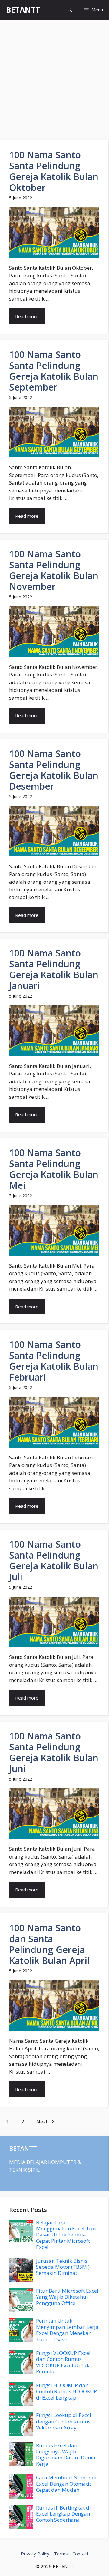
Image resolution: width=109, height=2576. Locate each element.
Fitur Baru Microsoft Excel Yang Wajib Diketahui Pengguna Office (67, 2297)
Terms (61, 2554)
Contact (80, 2554)
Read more (27, 316)
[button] (70, 10)
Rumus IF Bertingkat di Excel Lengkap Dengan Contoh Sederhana (63, 2514)
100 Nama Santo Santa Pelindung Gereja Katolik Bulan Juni (54, 1752)
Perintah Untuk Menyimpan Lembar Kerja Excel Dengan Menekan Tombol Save (67, 2330)
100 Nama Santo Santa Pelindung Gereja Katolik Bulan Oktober (54, 171)
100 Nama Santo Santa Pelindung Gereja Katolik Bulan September (54, 371)
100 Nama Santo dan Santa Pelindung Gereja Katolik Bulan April (49, 1944)
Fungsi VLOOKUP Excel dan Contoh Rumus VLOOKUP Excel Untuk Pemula (63, 2362)
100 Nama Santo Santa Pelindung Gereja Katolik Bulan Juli (54, 1560)
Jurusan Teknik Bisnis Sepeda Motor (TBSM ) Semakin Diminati (63, 2267)
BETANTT (23, 10)
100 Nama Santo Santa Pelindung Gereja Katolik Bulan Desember (54, 770)
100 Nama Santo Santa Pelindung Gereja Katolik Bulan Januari (54, 969)
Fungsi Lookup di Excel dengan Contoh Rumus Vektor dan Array (64, 2421)
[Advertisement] (54, 77)
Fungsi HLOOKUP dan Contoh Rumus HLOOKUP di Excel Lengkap (66, 2391)
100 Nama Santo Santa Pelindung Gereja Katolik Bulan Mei (54, 1169)
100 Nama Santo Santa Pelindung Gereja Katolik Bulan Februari (54, 1361)
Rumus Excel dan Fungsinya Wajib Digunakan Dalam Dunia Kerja (66, 2455)
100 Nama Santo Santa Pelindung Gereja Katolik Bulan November (54, 570)
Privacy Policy (35, 2554)
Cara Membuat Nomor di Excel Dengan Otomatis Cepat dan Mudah (66, 2484)
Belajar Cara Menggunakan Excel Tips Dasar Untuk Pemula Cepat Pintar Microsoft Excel (66, 2235)
